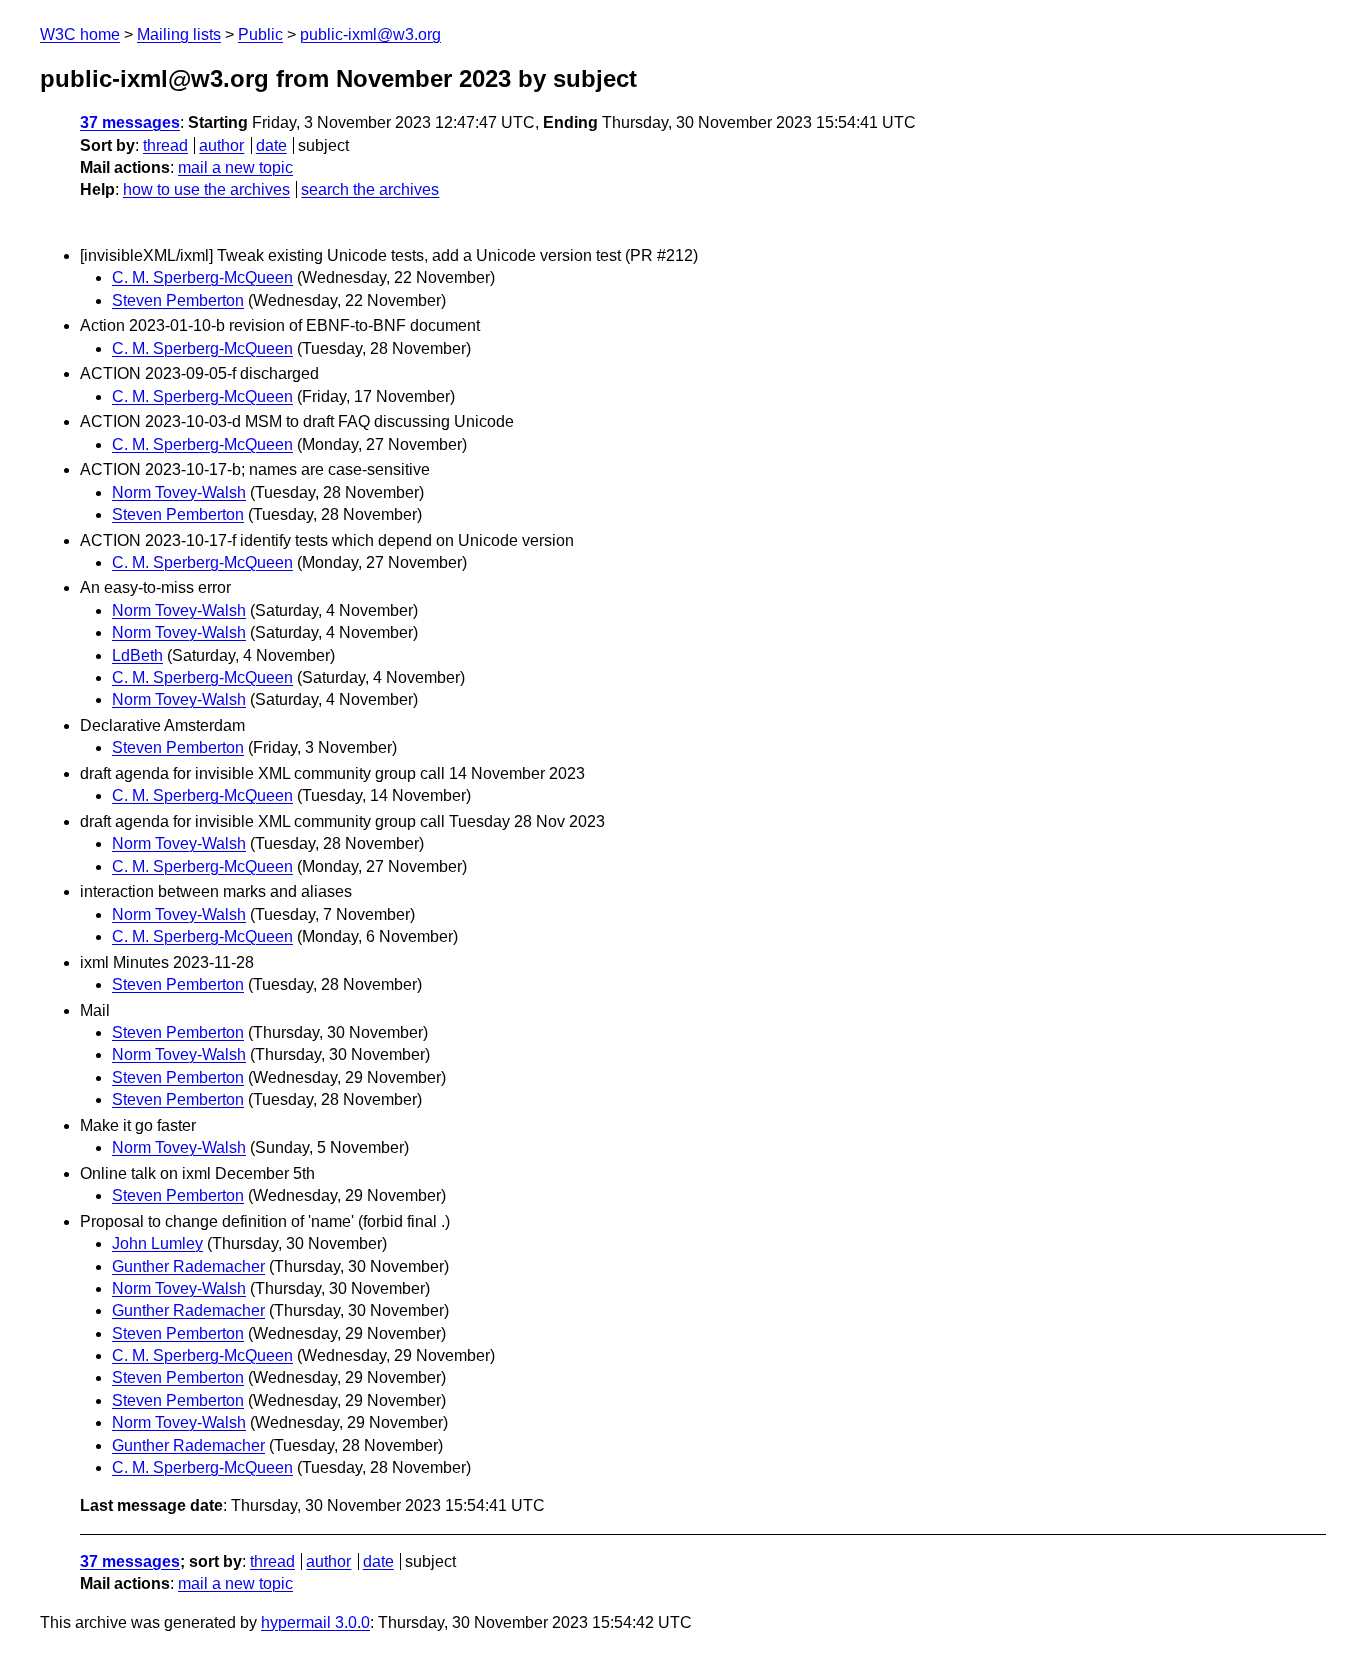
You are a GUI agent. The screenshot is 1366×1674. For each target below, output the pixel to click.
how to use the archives (206, 189)
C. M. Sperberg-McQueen (202, 277)
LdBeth (137, 655)
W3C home (80, 34)
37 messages (130, 122)
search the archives (370, 189)
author (221, 145)
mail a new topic (235, 167)
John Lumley (157, 1243)
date (271, 145)
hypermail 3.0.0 (315, 1622)
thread (165, 145)
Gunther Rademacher (188, 1266)
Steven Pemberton (178, 300)
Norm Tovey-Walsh (179, 492)
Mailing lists (179, 34)
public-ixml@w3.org (370, 34)
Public (260, 34)
